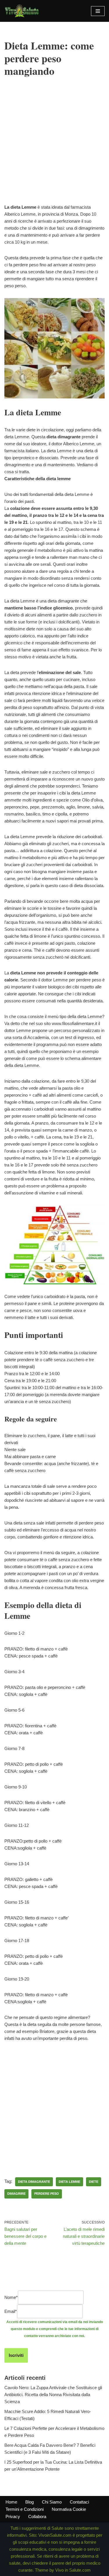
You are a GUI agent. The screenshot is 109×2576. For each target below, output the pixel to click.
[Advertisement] (54, 149)
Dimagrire (16, 2194)
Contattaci (79, 2502)
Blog (30, 2502)
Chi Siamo (52, 2502)
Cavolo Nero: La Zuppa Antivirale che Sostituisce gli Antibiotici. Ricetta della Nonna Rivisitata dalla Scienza (53, 2395)
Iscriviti (16, 2355)
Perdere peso (47, 2194)
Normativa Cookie (69, 2509)
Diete (94, 2182)
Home (11, 2502)
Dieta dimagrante (34, 2182)
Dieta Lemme (69, 2182)
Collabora (37, 2516)
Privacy (13, 2516)
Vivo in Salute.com (73, 2570)
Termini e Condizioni (25, 2509)
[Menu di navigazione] (98, 11)
